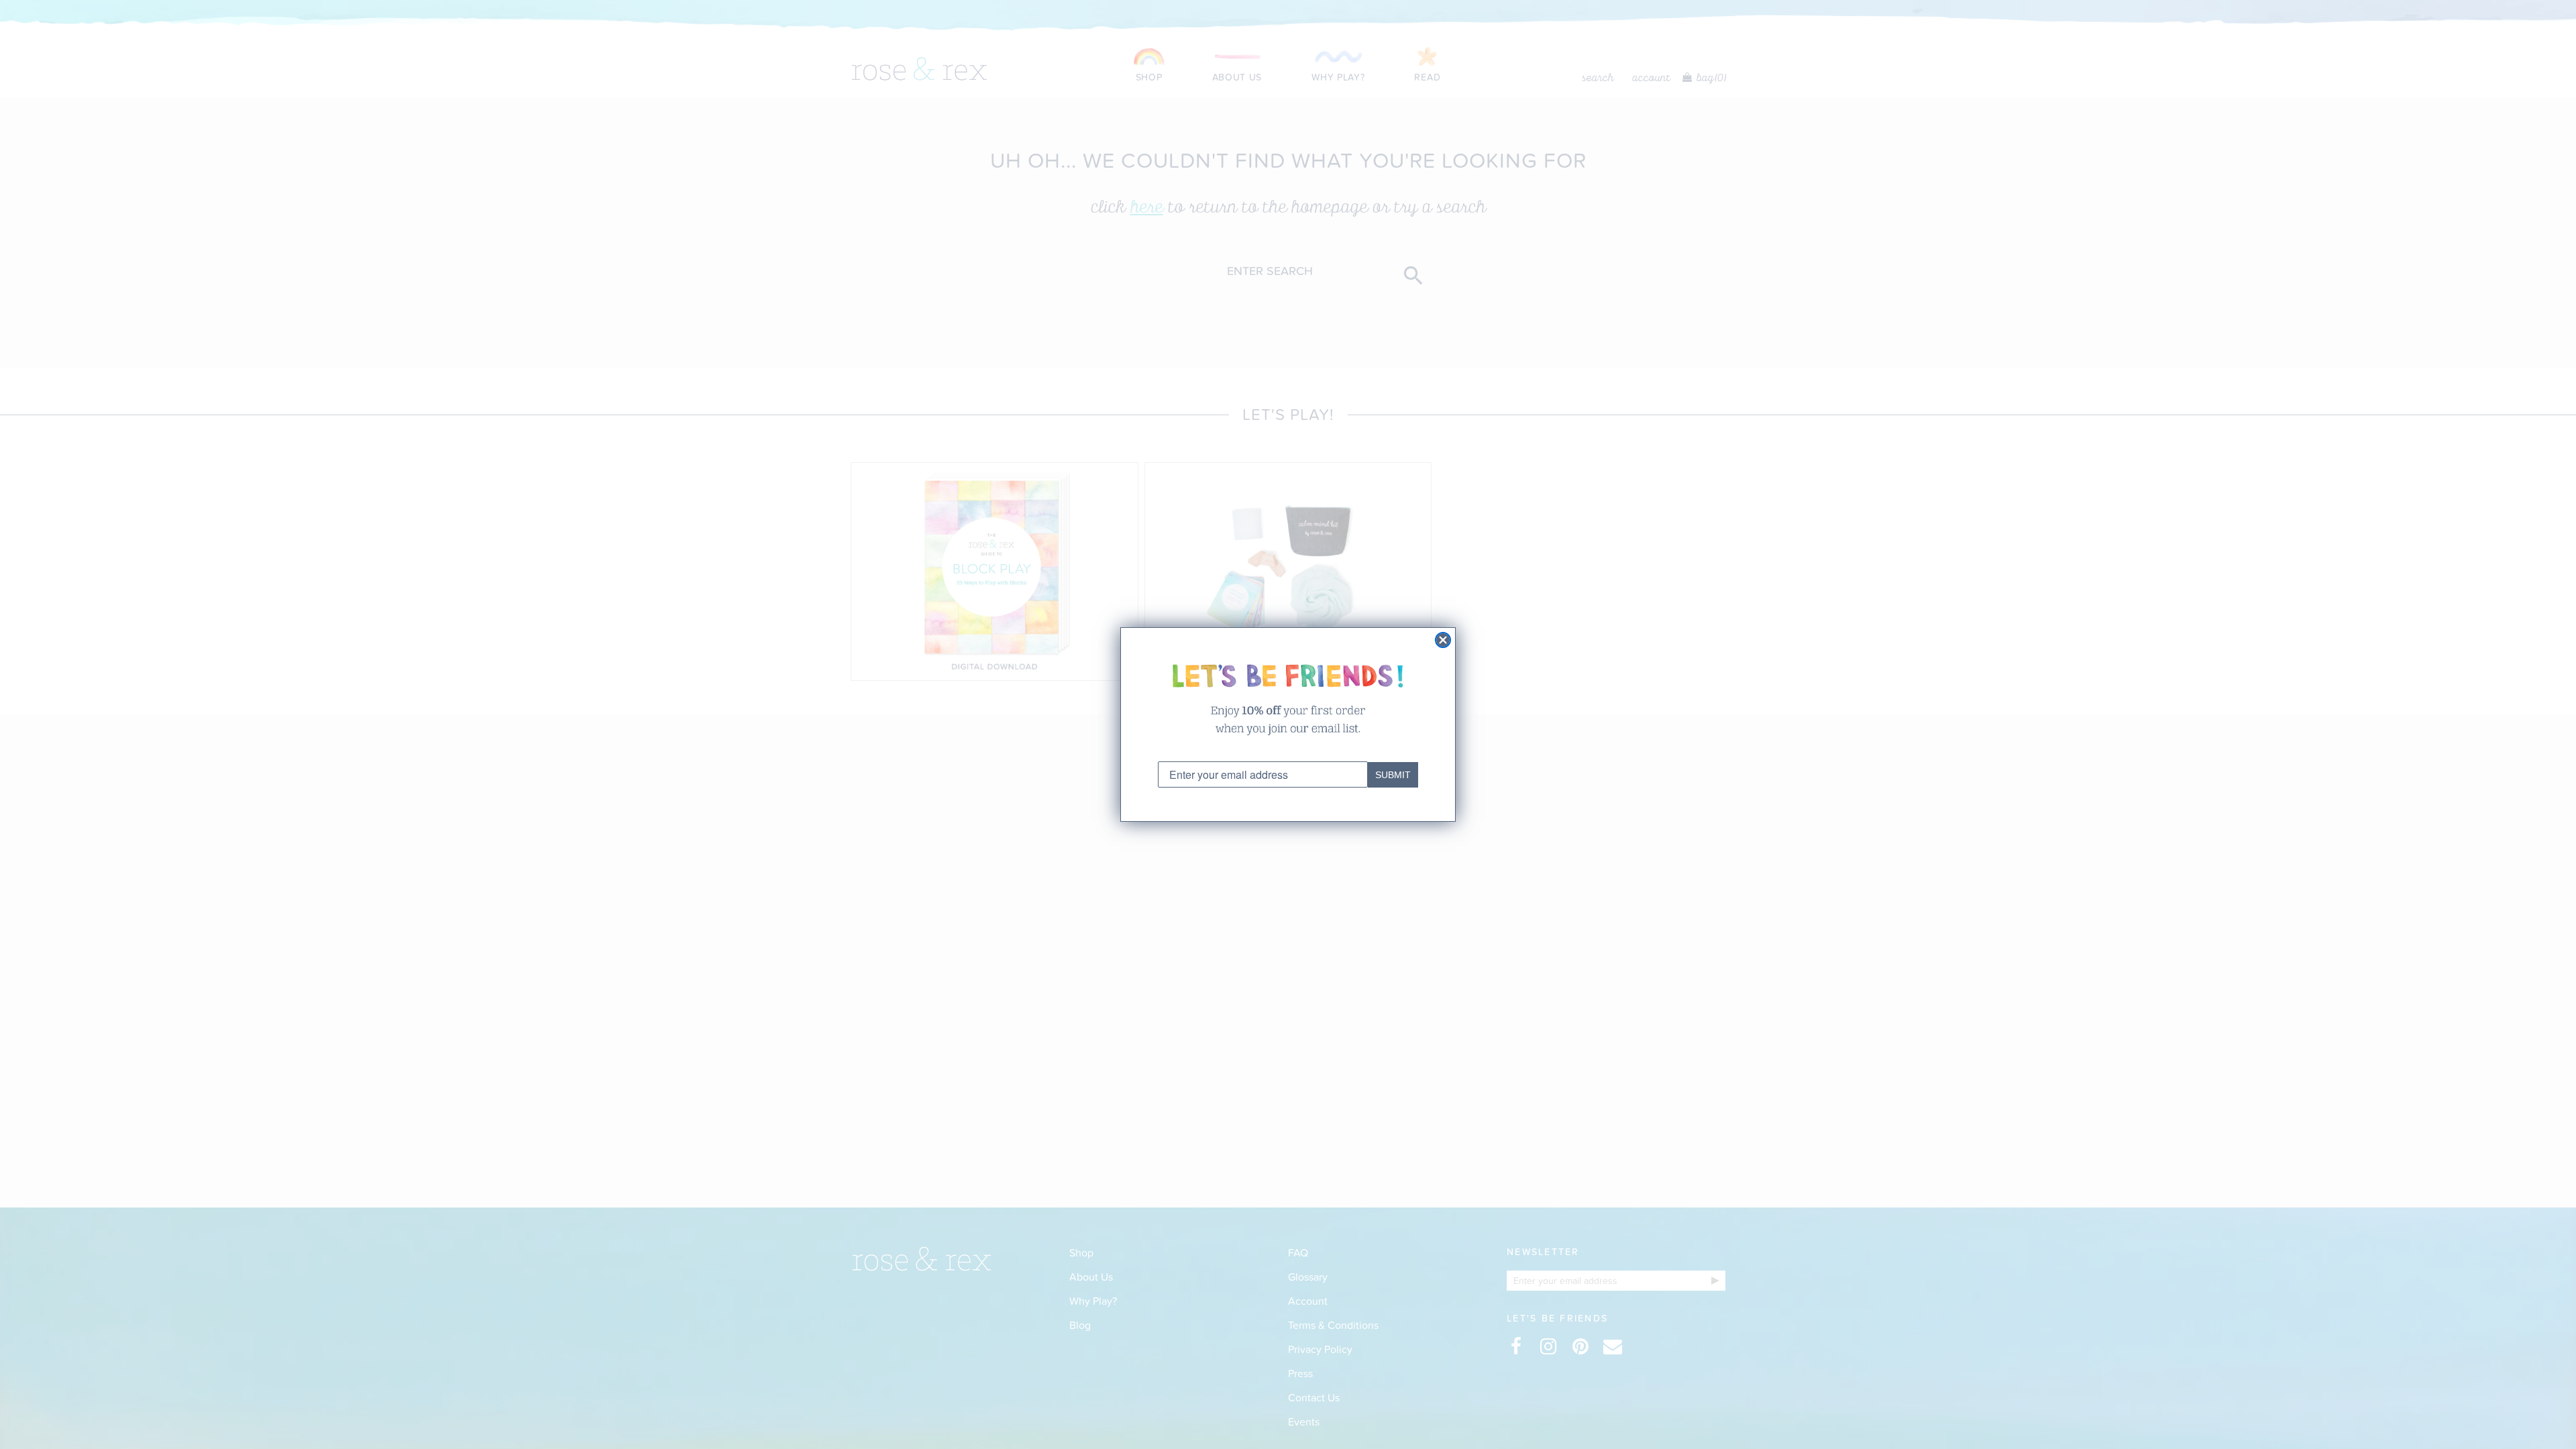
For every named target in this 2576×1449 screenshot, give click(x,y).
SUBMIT (1393, 775)
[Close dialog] (1443, 640)
